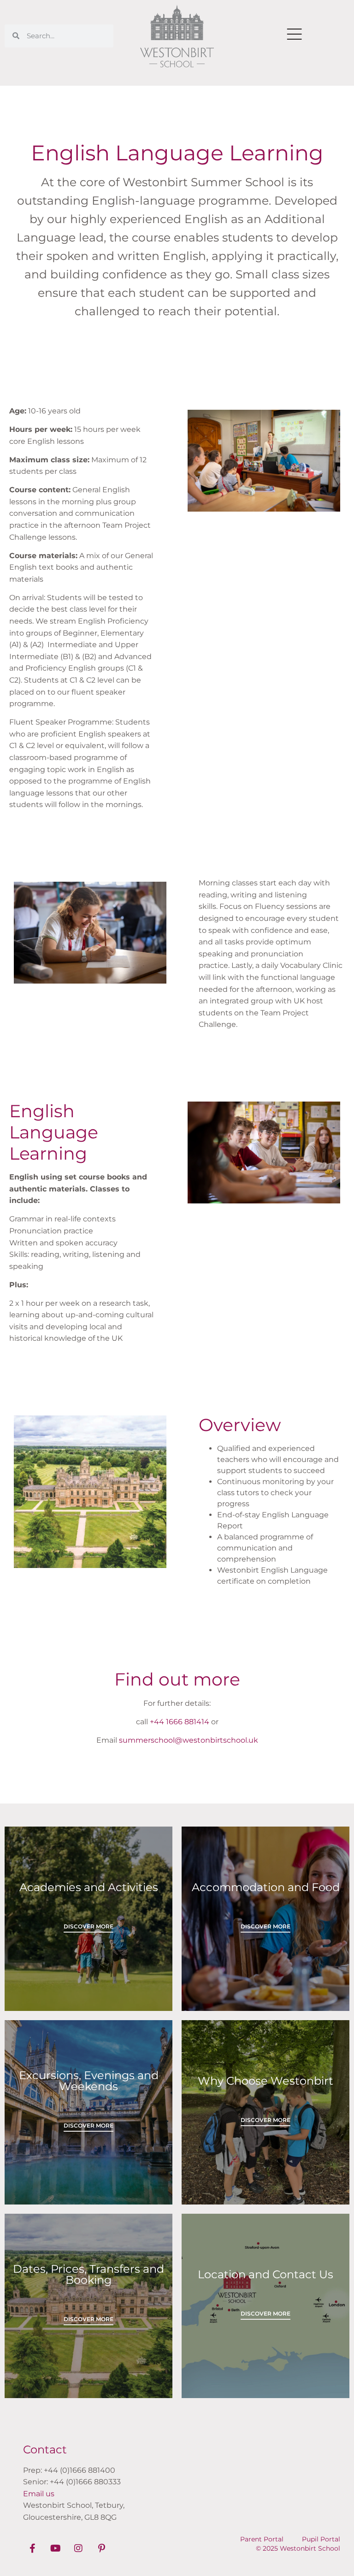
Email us (39, 2494)
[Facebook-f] (32, 2548)
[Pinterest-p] (101, 2548)
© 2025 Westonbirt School (298, 2548)
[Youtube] (55, 2548)
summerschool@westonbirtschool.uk (189, 1740)
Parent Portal (262, 2539)
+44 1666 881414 (180, 1722)
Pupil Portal (321, 2539)
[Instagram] (78, 2548)
